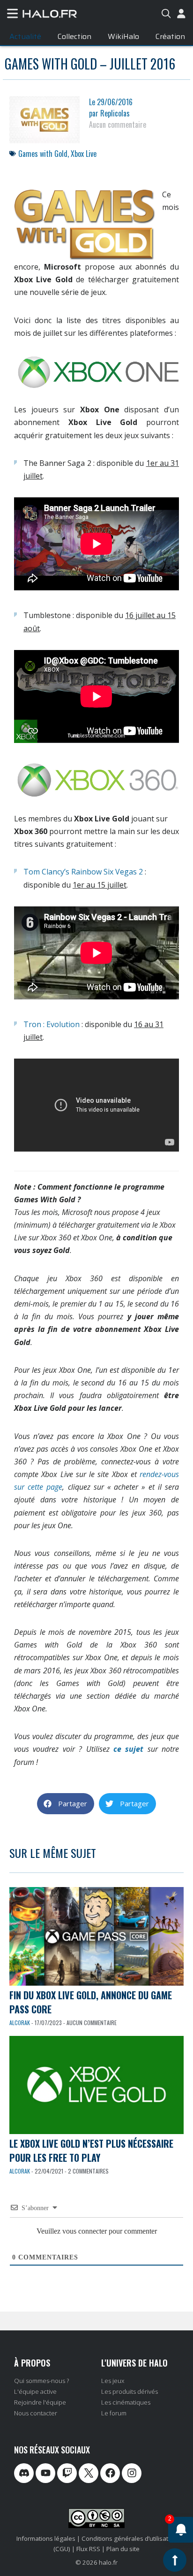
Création (170, 36)
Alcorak (20, 2023)
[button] (66, 1804)
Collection (74, 36)
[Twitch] (67, 2473)
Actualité (25, 36)
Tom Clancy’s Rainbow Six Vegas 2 (83, 872)
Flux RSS (88, 2549)
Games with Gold (43, 154)
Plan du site (123, 2549)
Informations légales (46, 2538)
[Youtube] (45, 2473)
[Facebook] (110, 2473)
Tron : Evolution (52, 1024)
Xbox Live (84, 154)
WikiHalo (123, 36)
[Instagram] (132, 2473)
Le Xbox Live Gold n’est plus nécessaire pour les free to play (91, 2151)
